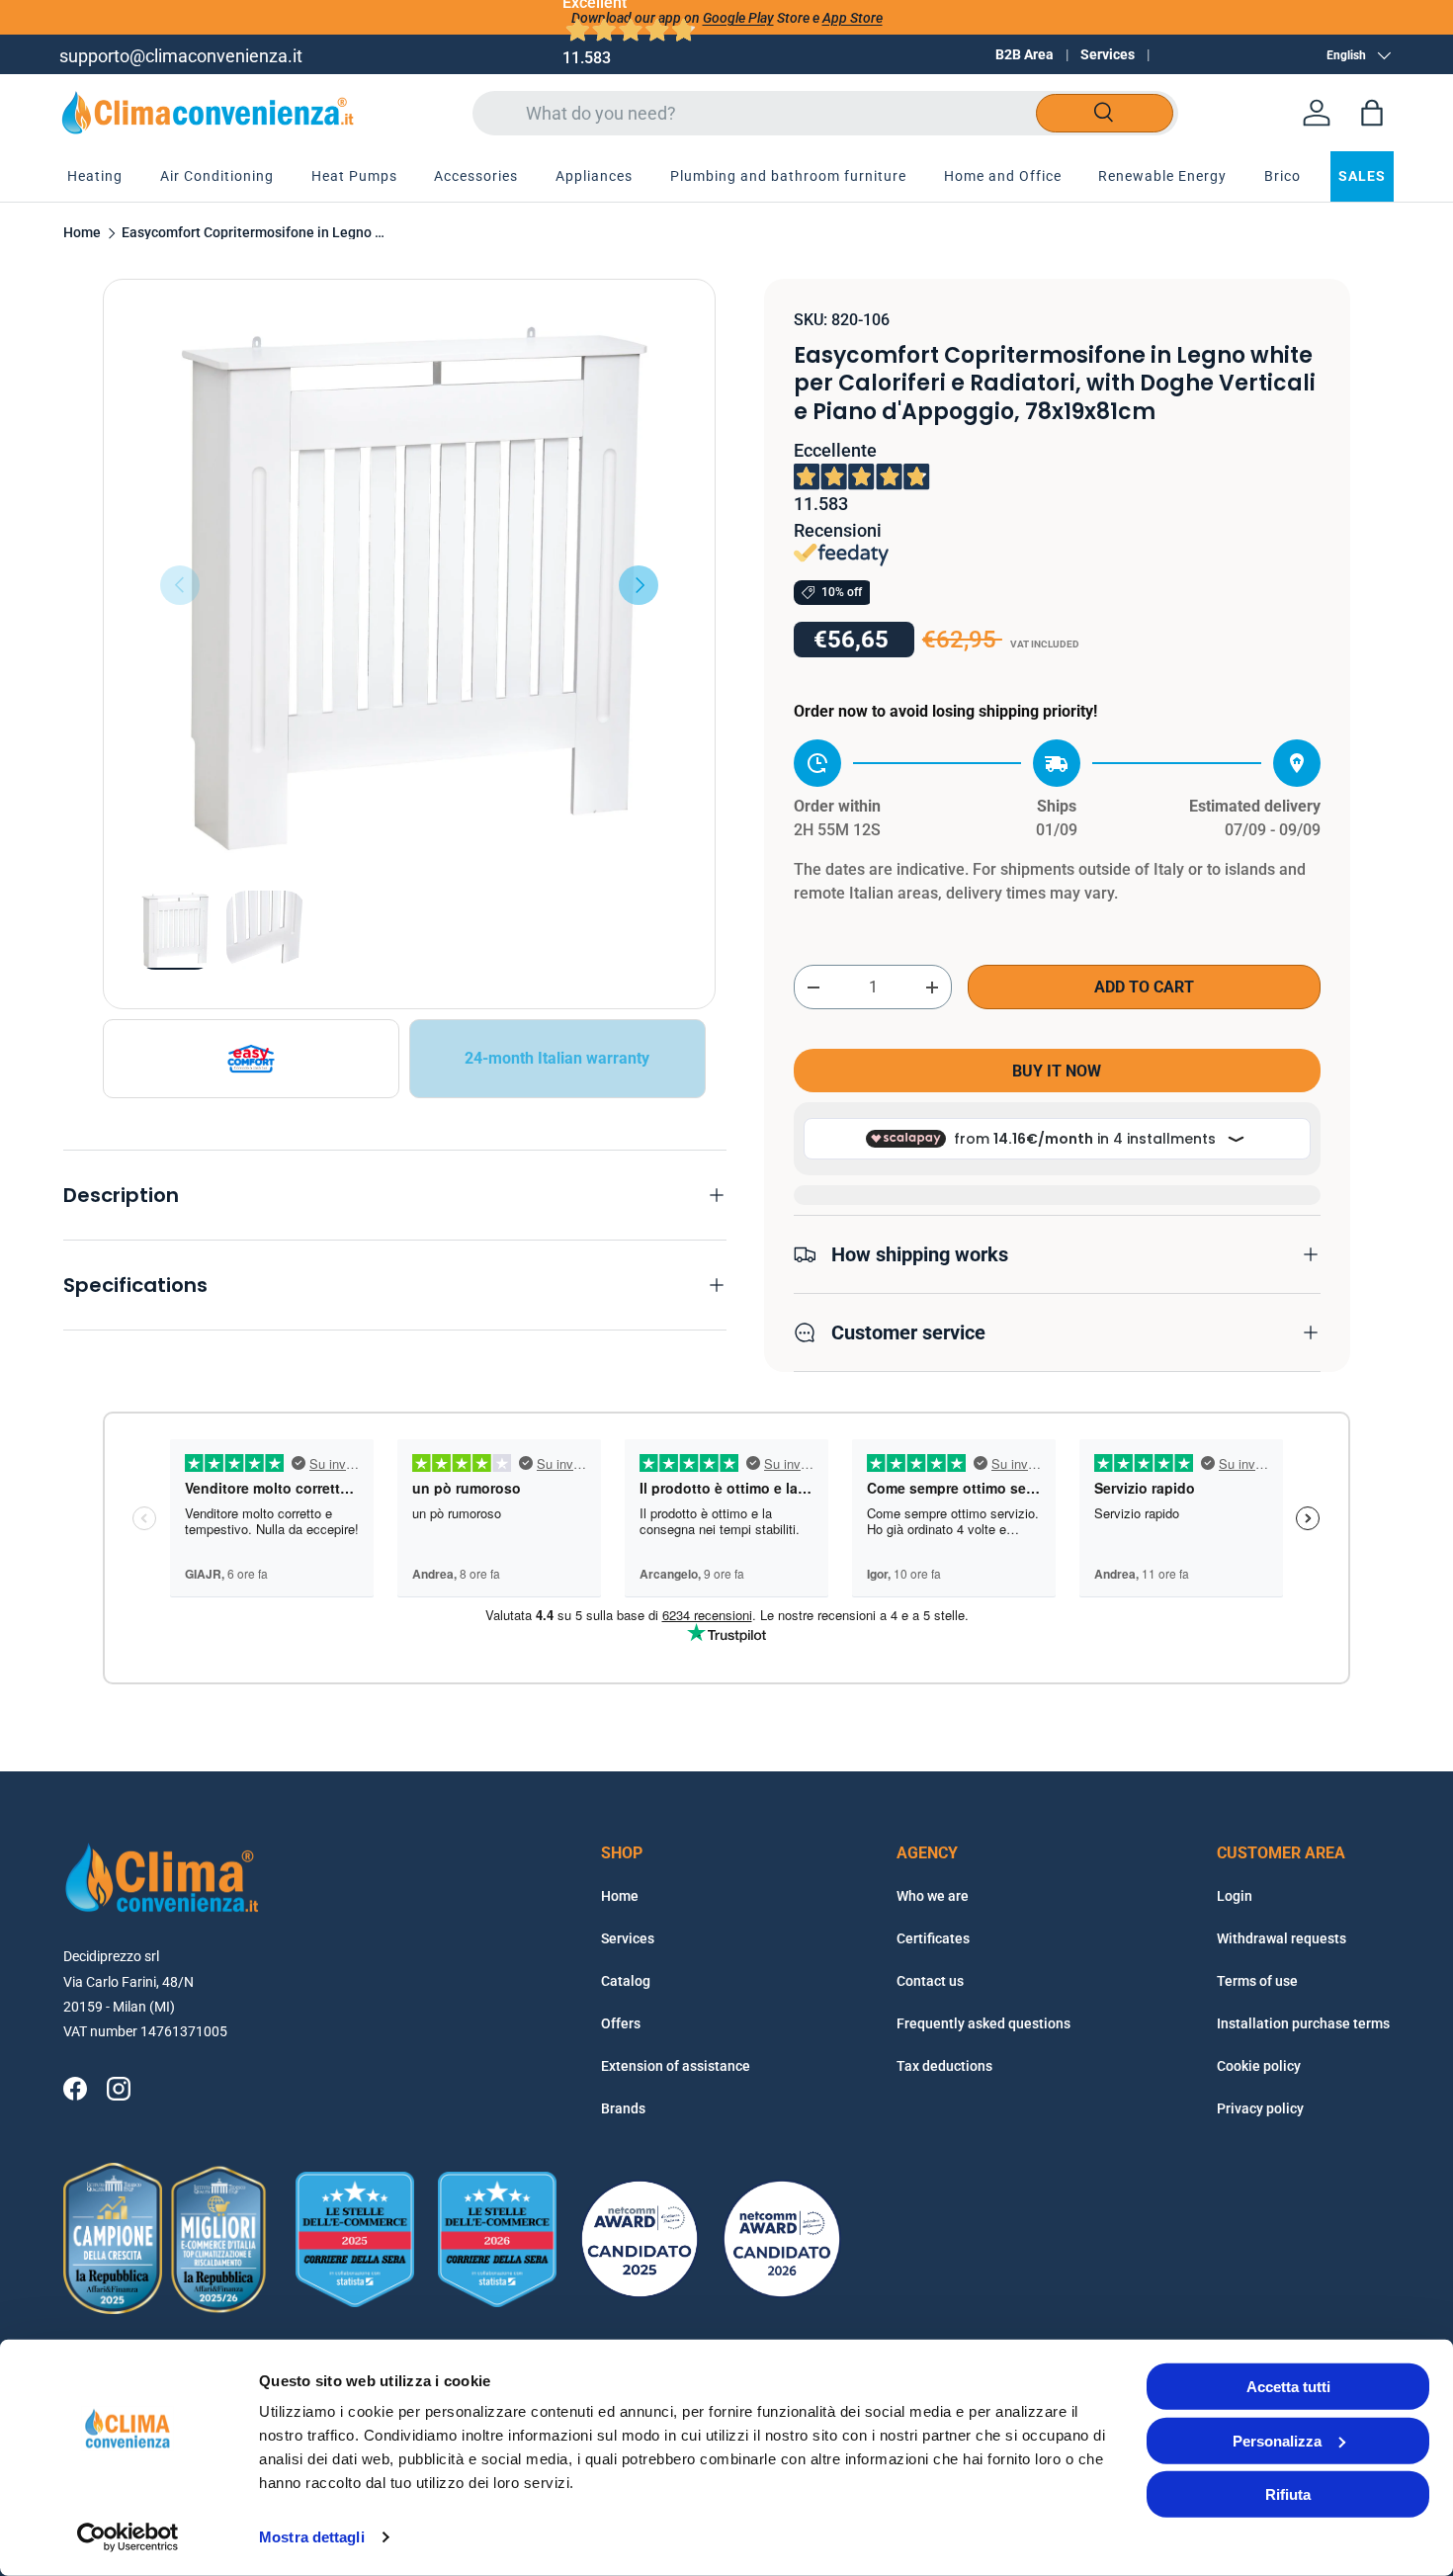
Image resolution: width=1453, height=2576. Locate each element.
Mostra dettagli (312, 2537)
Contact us (930, 1981)
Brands (623, 2108)
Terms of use (1257, 1981)
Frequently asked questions (983, 2023)
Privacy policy (1260, 2108)
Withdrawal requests (1282, 1938)
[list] (409, 585)
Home (82, 233)
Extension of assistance (676, 2066)
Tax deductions (944, 2066)
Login (1235, 1896)
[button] (1372, 113)
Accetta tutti (1288, 2387)
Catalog (626, 1981)
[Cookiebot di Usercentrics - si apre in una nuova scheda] (128, 2537)
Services (1108, 54)
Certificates (933, 1938)
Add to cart (1144, 987)
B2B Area (1025, 54)
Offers (621, 2023)
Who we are (933, 1896)
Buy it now (1057, 1071)
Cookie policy (1259, 2066)
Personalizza (1277, 2440)
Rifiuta (1288, 2494)
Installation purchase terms (1303, 2023)
